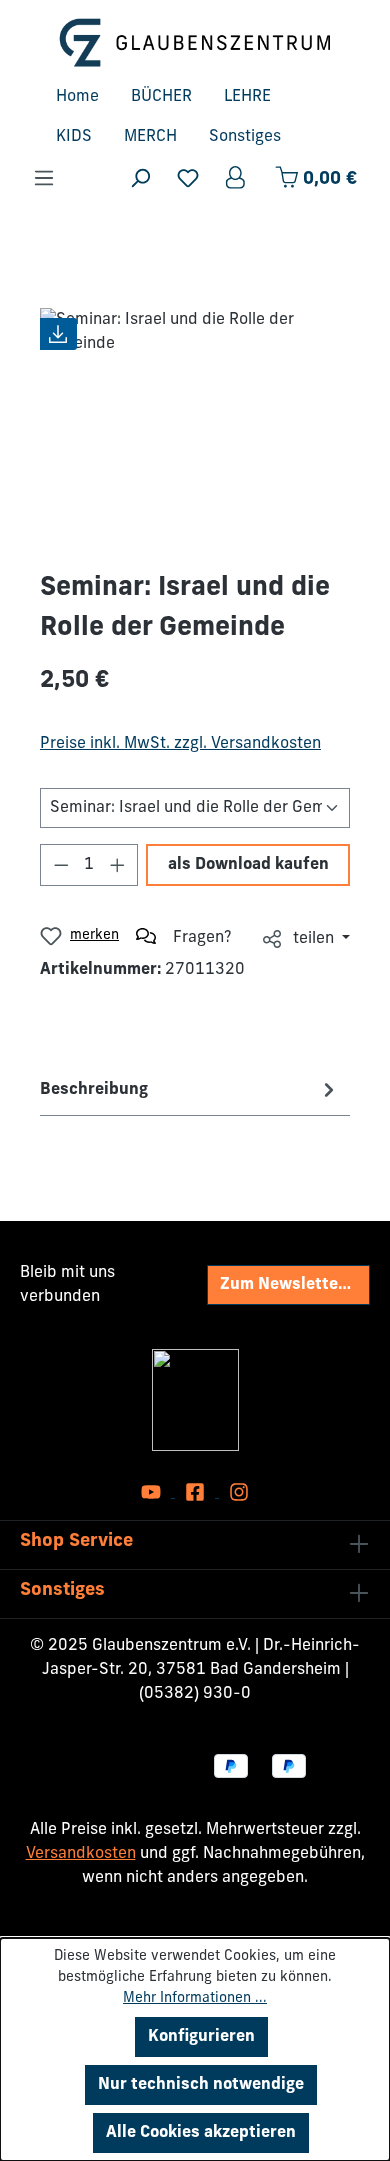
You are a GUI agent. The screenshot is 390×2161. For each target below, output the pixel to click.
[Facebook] (197, 1493)
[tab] (190, 1090)
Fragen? (202, 938)
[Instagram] (239, 1493)
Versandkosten (81, 1854)
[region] (195, 420)
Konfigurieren (201, 2037)
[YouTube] (153, 1493)
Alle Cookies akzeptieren (201, 2133)
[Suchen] (140, 178)
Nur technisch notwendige (201, 2085)
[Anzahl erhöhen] (118, 865)
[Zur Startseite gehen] (195, 42)
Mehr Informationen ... (195, 1998)
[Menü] (44, 178)
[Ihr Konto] (237, 178)
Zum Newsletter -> (291, 1285)
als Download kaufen (248, 865)
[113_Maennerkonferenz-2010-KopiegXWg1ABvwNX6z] (195, 420)
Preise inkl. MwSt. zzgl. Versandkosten (180, 744)
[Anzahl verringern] (61, 865)
